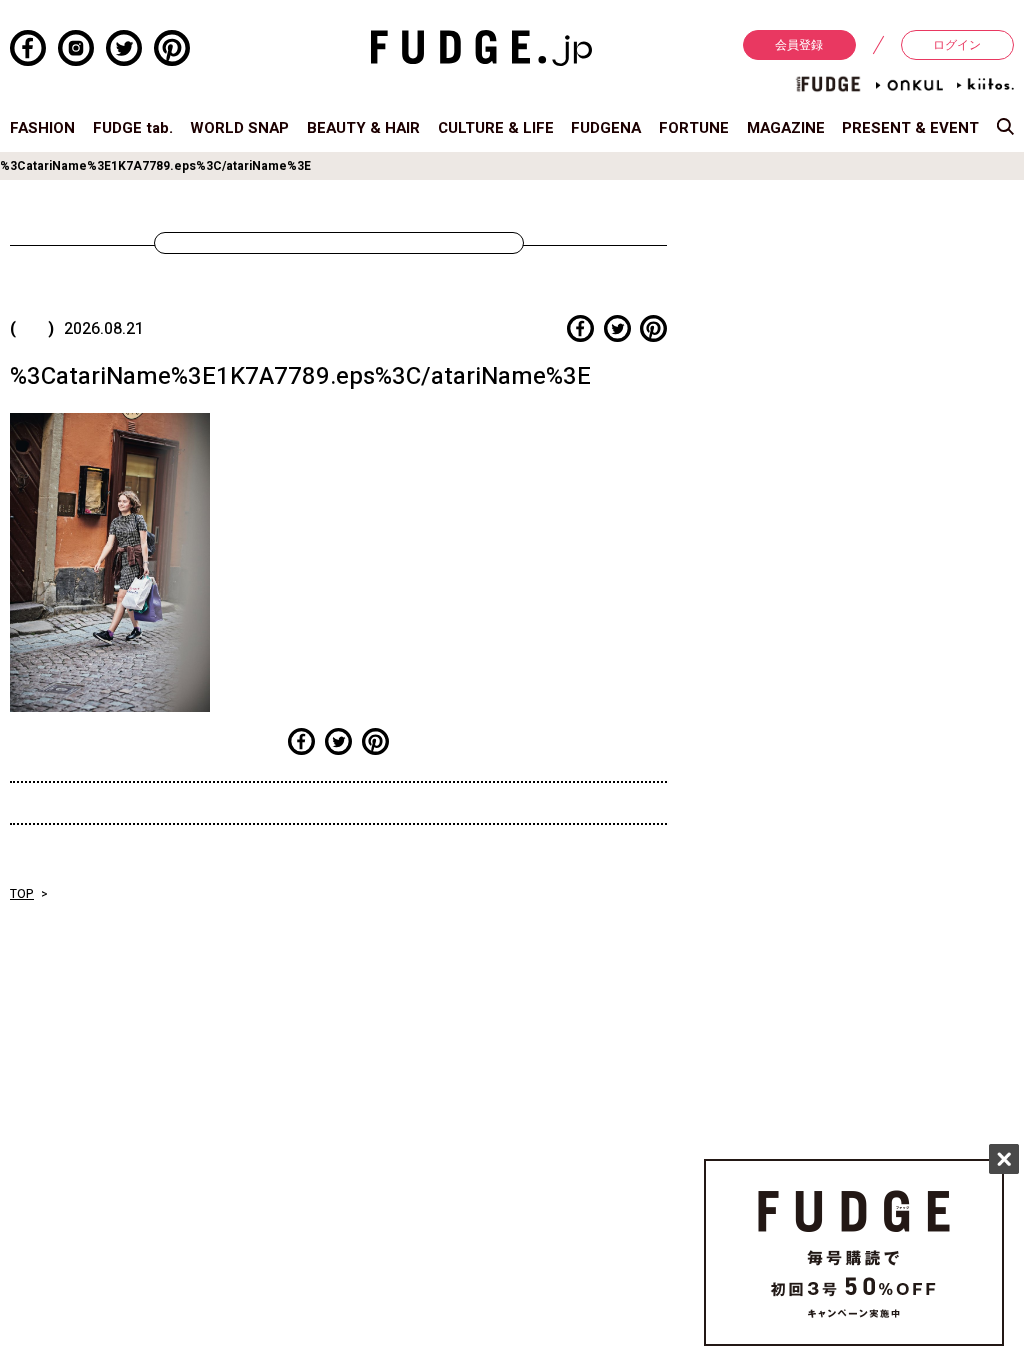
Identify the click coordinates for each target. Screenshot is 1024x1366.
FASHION (42, 128)
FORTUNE (694, 128)
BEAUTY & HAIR (363, 128)
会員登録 (799, 45)
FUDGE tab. (133, 128)
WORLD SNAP (239, 128)
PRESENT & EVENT (910, 128)
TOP (22, 894)
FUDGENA (606, 128)
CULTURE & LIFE (496, 128)
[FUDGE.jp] (481, 47)
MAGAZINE (786, 128)
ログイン (957, 45)
